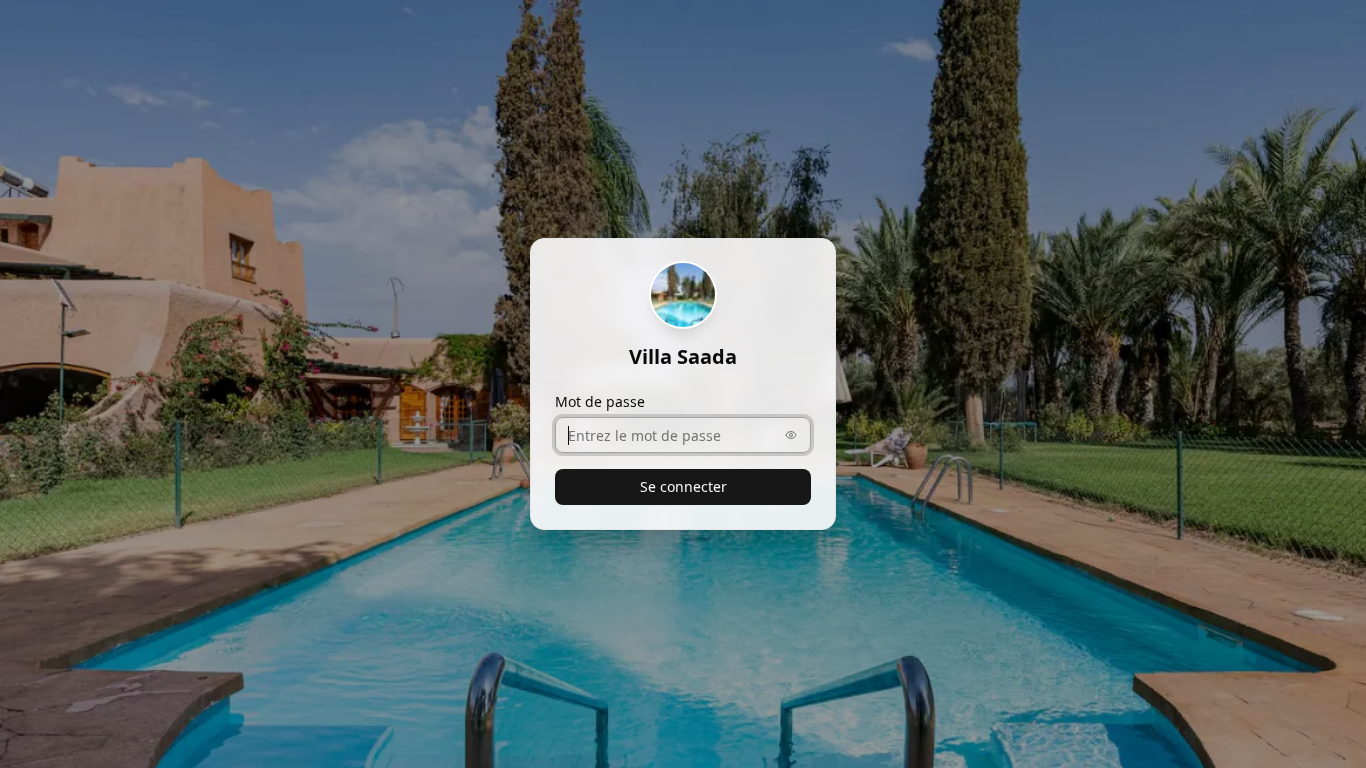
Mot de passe (600, 402)
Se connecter (683, 486)
